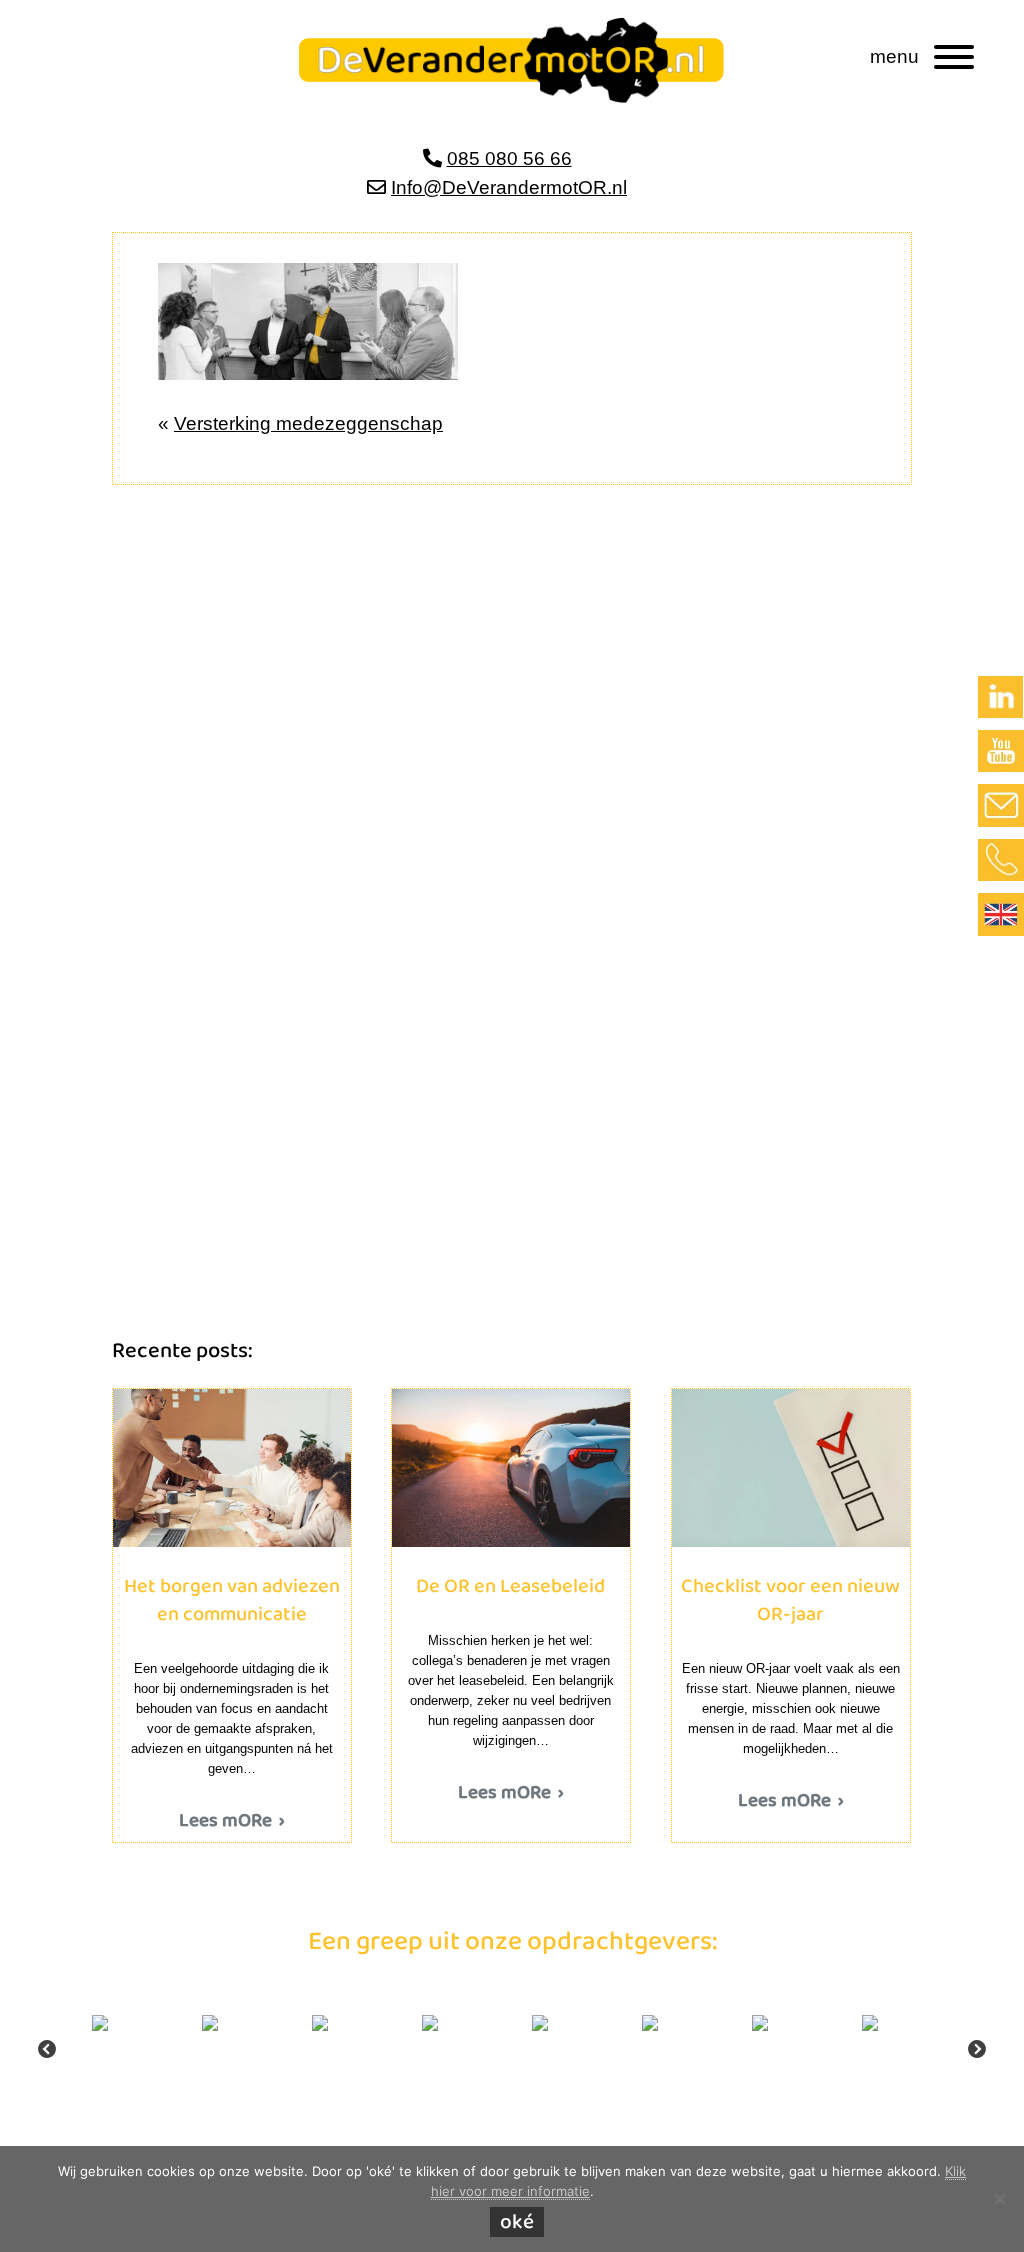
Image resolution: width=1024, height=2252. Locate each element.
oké (517, 2222)
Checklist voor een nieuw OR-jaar (791, 1468)
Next (977, 2050)
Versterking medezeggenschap (308, 423)
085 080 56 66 (509, 158)
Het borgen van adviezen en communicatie (231, 1468)
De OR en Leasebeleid (510, 1468)
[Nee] (999, 2199)
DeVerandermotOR (340, 37)
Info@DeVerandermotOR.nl (509, 187)
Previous (47, 2050)
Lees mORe (225, 1821)
